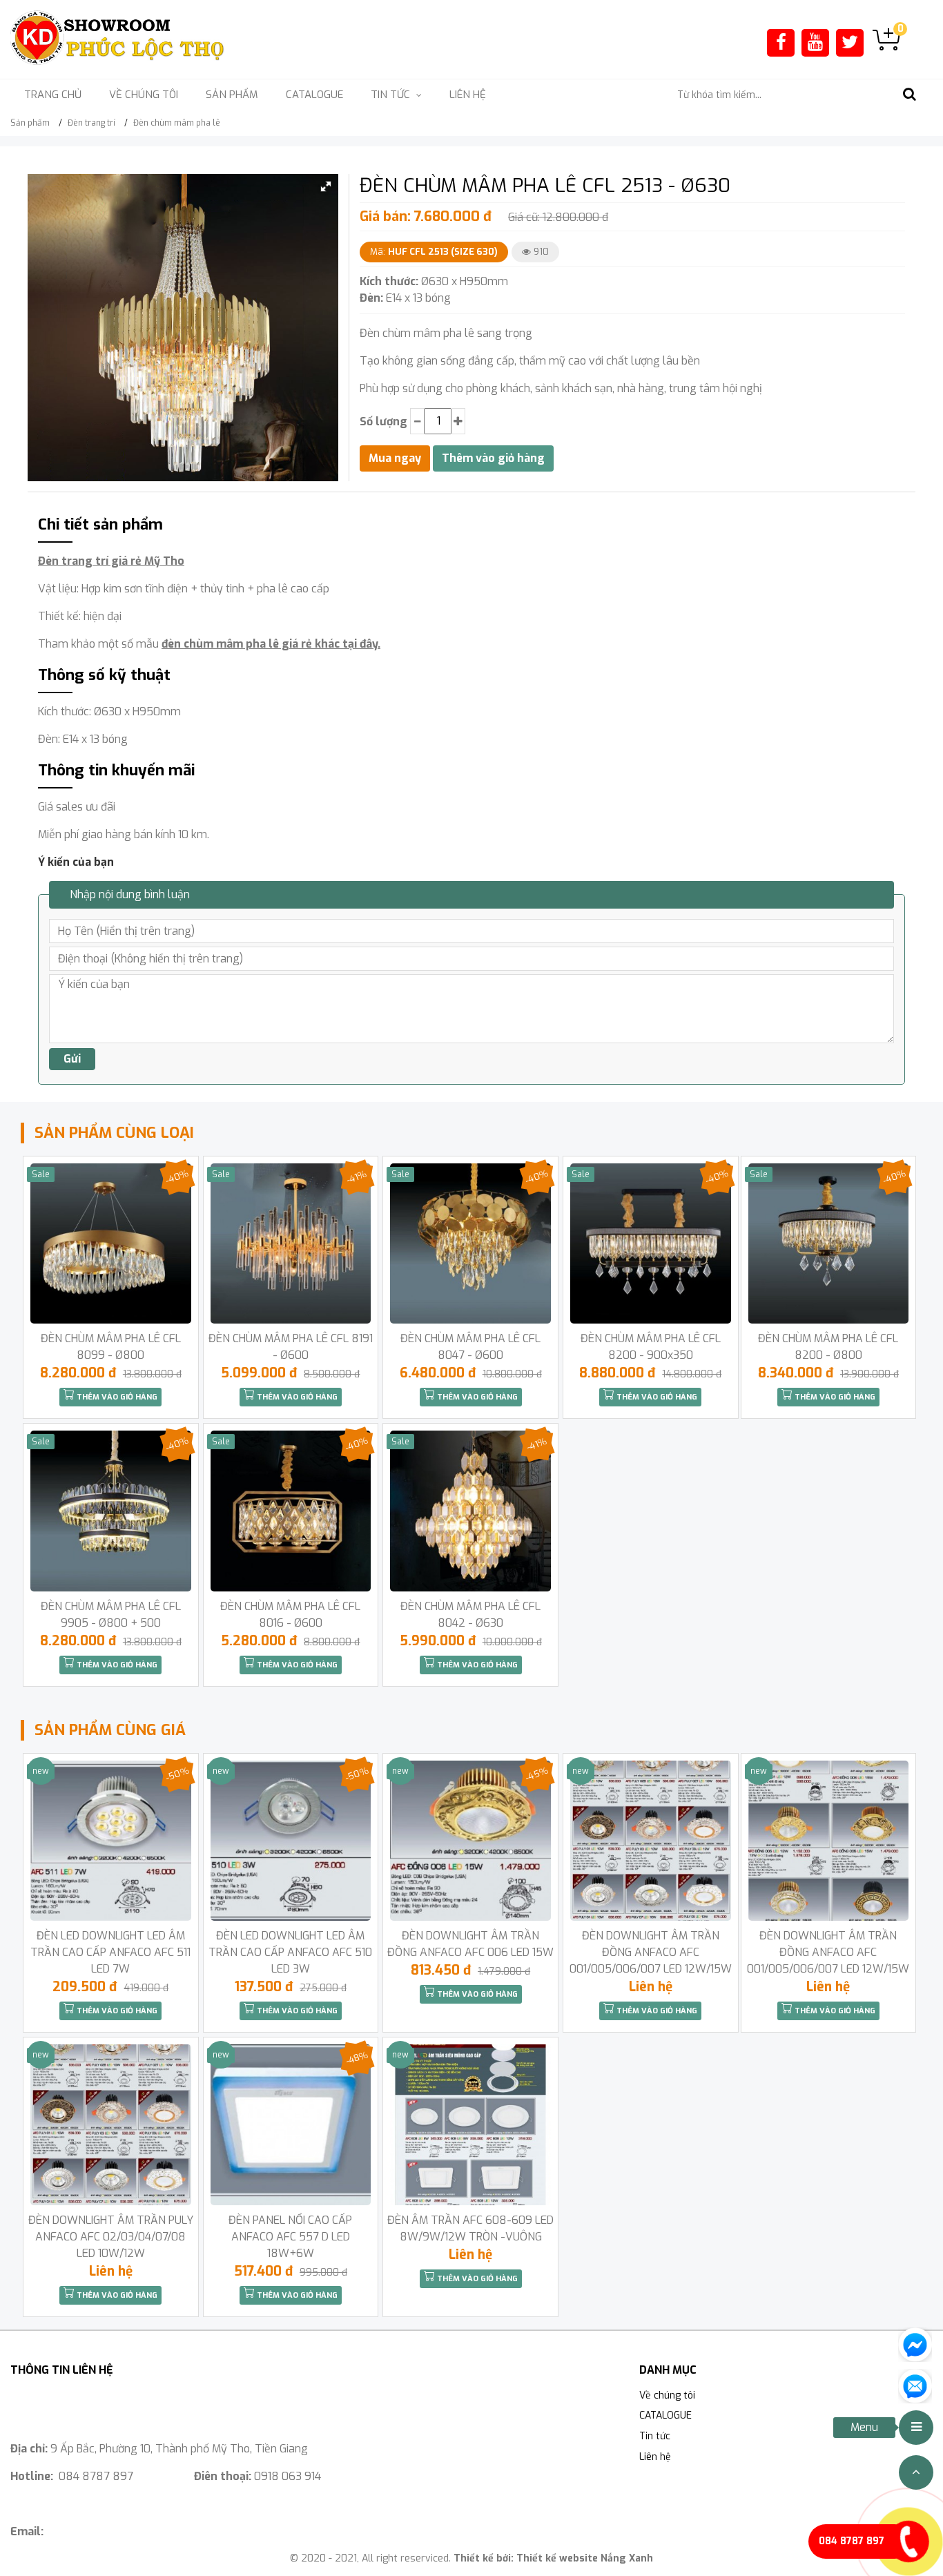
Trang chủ (53, 95)
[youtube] (815, 42)
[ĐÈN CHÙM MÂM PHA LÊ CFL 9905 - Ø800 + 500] (111, 1511)
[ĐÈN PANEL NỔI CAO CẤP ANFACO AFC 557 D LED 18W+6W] (291, 2125)
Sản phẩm (232, 95)
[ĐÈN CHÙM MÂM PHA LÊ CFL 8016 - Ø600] (291, 1511)
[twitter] (850, 42)
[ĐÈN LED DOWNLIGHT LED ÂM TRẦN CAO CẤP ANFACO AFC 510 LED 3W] (291, 1841)
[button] (326, 186)
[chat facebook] (915, 2344)
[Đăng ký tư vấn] (915, 2385)
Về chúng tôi (144, 95)
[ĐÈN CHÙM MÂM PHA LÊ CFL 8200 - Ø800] (829, 1244)
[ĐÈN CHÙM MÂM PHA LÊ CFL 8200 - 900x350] (651, 1244)
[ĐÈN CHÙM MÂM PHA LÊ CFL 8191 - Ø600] (291, 1244)
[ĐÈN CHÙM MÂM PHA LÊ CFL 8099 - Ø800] (111, 1244)
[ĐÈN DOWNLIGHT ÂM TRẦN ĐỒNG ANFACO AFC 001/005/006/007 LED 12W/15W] (651, 1841)
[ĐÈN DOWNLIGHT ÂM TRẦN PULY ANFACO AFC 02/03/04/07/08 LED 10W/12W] (111, 2125)
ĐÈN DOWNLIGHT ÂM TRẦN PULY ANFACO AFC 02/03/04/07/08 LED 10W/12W (111, 2237)
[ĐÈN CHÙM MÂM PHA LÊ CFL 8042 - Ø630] (470, 1511)
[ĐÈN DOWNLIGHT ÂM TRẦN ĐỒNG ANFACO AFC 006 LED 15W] (470, 1841)
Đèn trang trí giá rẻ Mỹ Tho (111, 561)
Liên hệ (468, 95)
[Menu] (916, 2428)
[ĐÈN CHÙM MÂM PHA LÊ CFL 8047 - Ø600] (470, 1244)
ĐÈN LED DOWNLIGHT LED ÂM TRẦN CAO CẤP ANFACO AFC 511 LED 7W (110, 1952)
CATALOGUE (314, 95)
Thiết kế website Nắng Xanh (585, 2558)
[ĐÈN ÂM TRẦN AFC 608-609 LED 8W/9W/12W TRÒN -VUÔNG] (470, 2125)
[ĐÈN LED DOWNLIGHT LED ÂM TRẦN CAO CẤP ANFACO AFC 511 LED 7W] (111, 1841)
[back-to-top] (916, 2472)
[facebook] (781, 42)
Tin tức (655, 2436)
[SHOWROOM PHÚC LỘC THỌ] (118, 38)
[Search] (909, 95)
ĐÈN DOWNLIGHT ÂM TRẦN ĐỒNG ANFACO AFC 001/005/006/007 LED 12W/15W (651, 1952)
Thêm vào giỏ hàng (116, 1397)
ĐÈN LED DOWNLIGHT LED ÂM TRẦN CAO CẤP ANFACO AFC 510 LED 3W (290, 1952)
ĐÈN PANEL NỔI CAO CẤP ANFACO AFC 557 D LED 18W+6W (290, 2237)
